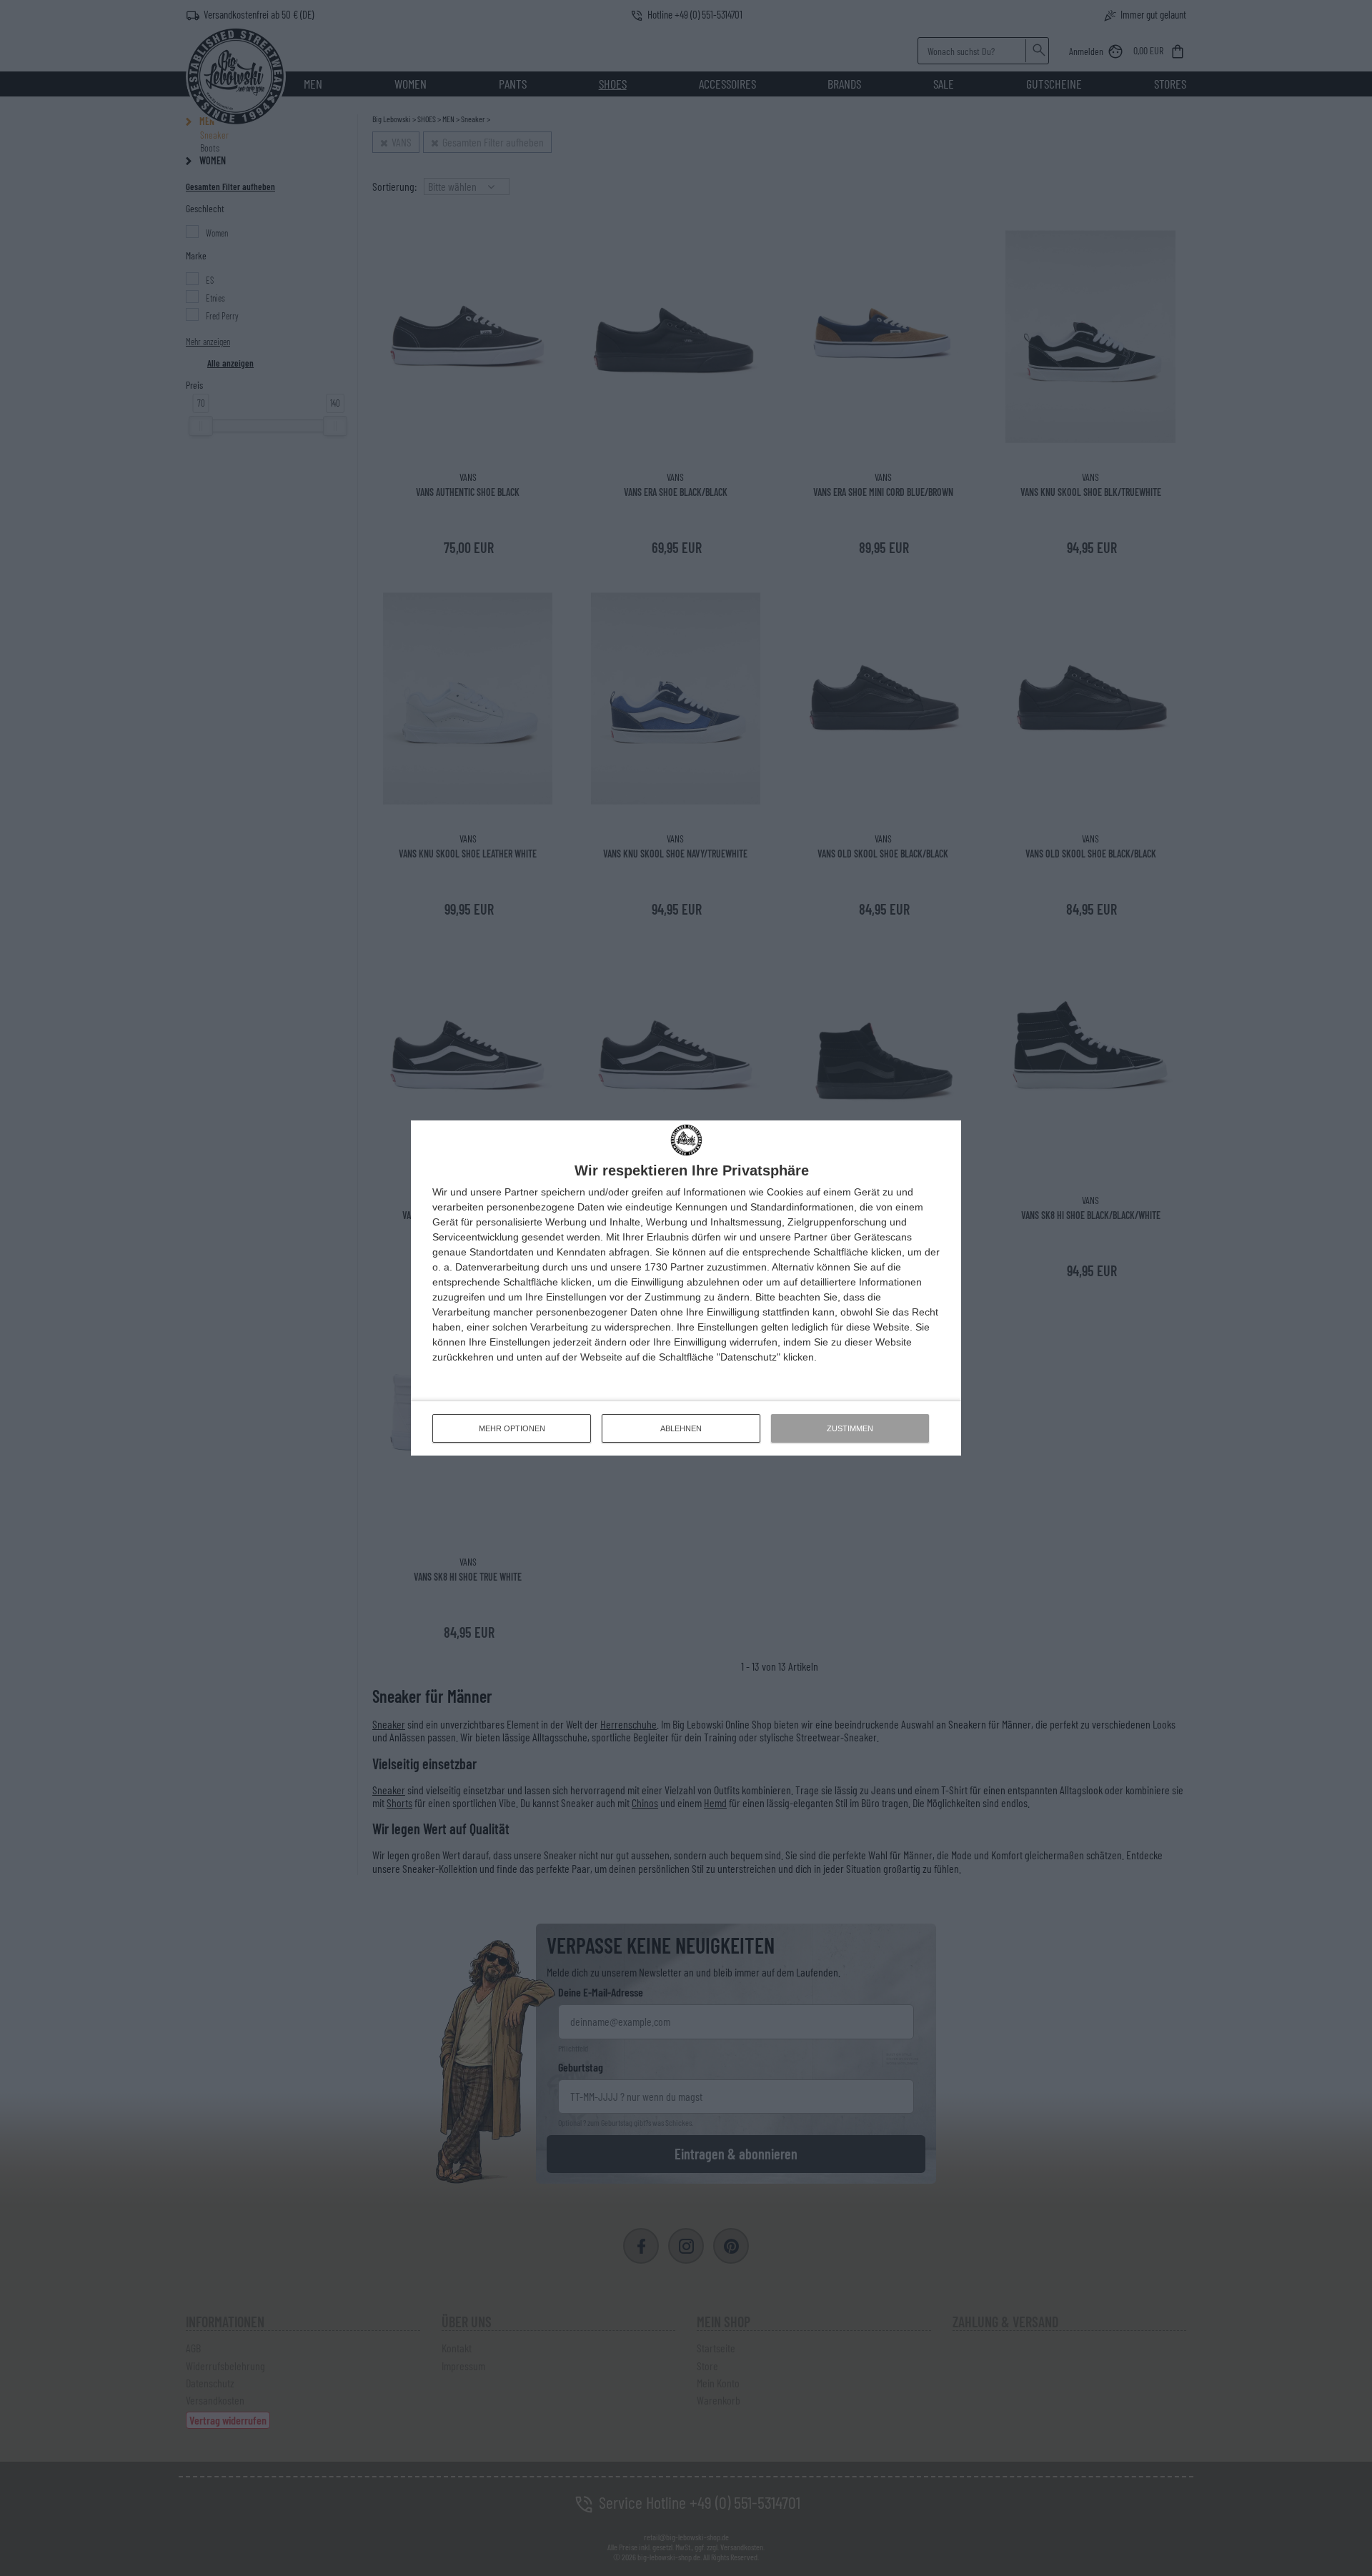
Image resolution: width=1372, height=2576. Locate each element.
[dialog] (686, 1288)
